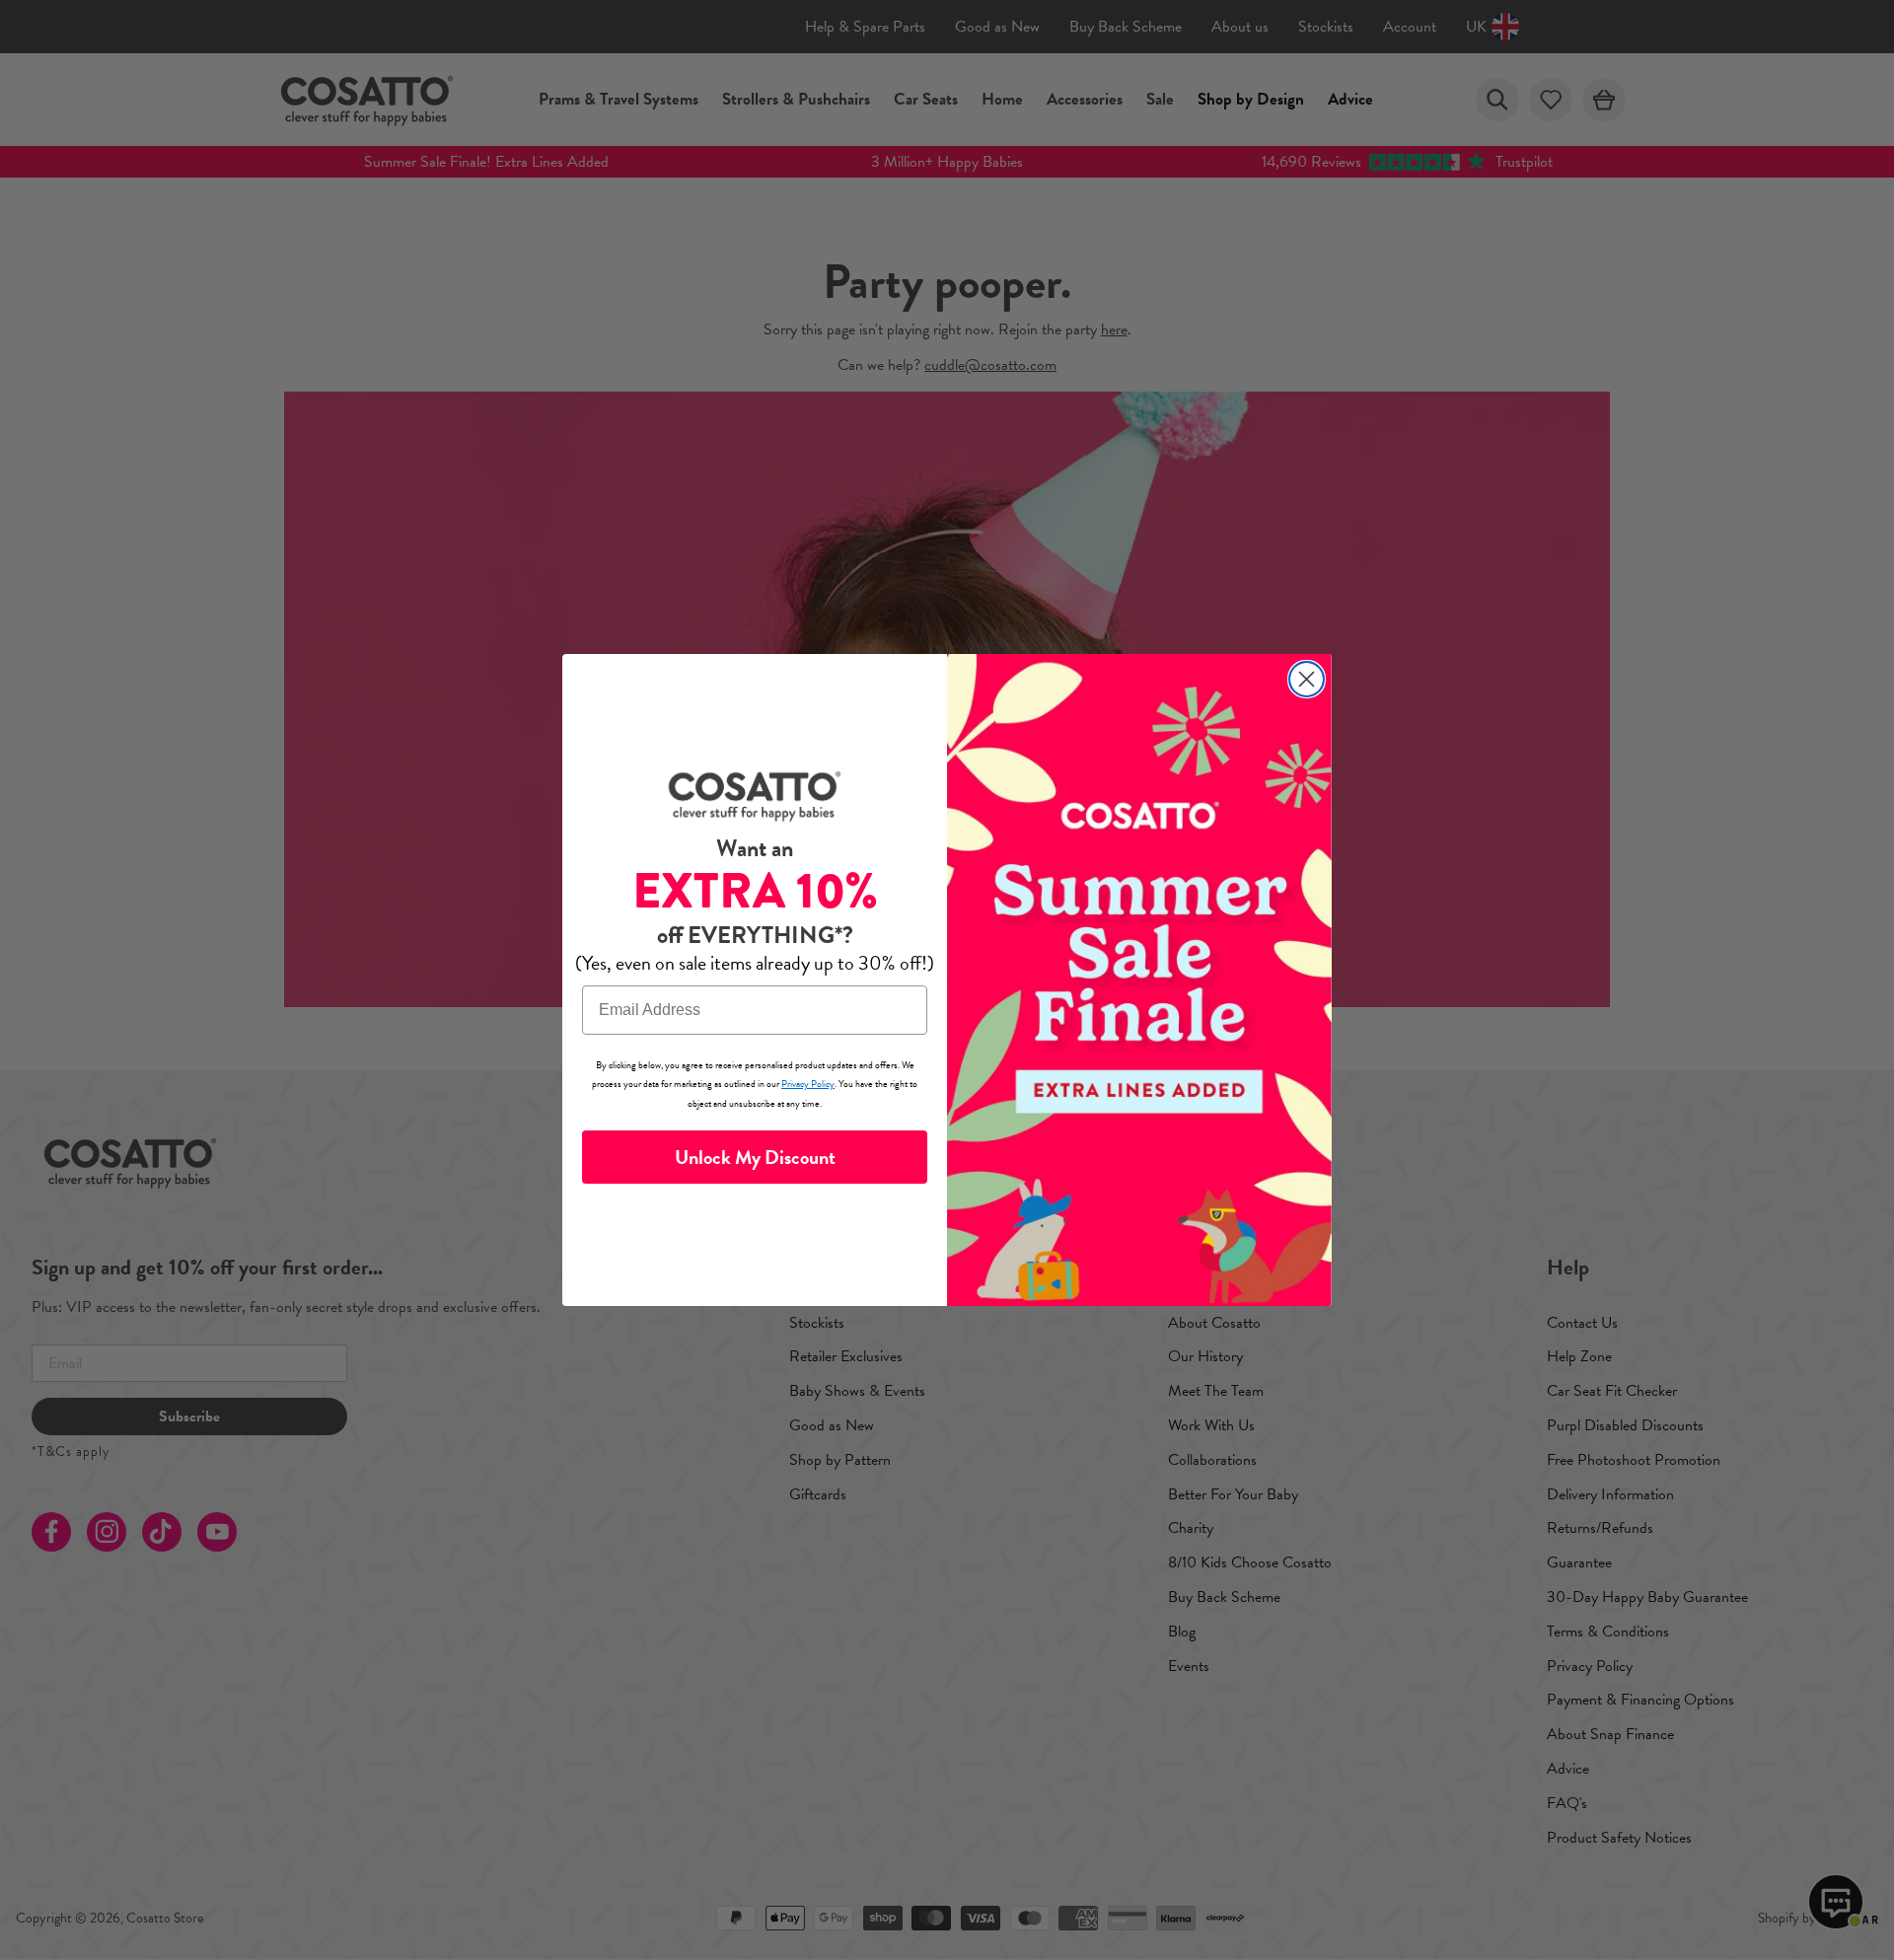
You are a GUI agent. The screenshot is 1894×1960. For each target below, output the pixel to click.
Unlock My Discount (755, 1157)
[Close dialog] (1307, 679)
